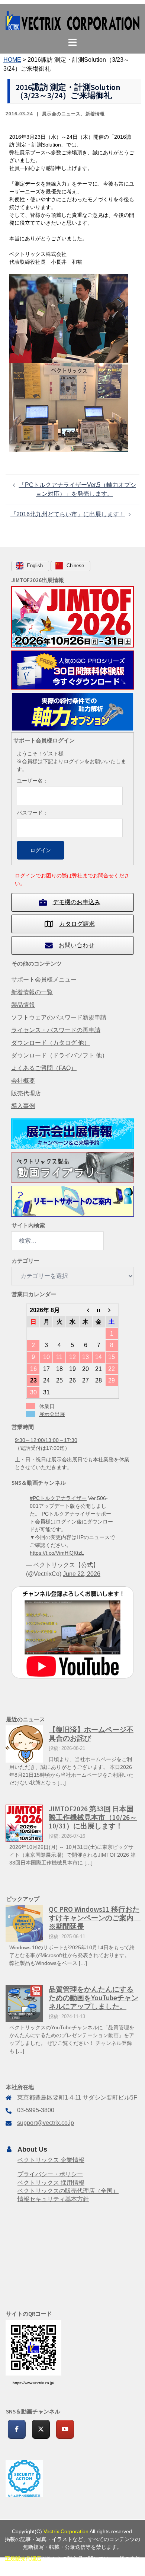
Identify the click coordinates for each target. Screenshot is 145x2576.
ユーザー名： (32, 781)
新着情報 (95, 114)
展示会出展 (52, 1414)
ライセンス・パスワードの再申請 (56, 1030)
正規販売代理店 (23, 2559)
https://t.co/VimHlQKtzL (57, 1553)
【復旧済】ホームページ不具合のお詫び (91, 1734)
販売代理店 (26, 1093)
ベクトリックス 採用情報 (51, 2183)
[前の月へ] (86, 1310)
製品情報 (23, 1005)
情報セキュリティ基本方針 (53, 2199)
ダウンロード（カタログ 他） (51, 1043)
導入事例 (23, 1106)
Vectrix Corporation (66, 2531)
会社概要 (23, 1081)
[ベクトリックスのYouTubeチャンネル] (65, 2429)
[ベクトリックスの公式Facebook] (17, 2429)
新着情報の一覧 (32, 992)
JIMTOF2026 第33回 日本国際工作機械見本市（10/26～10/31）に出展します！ (93, 1817)
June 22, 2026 (82, 1574)
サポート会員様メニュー (44, 979)
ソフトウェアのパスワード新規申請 (59, 1017)
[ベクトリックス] (72, 20)
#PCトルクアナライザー (58, 1498)
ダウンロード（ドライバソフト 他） (59, 1055)
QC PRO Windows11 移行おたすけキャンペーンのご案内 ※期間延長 (95, 1918)
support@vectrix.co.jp (46, 2123)
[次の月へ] (112, 1310)
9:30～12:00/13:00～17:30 (46, 1440)
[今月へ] (99, 1310)
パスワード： (32, 813)
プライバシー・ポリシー (50, 2174)
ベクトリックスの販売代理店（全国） (68, 2191)
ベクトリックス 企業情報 (51, 2160)
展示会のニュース (61, 114)
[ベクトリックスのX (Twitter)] (41, 2429)
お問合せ (103, 876)
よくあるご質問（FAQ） (44, 1068)
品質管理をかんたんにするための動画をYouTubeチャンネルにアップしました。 (94, 1998)
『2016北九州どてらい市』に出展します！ (68, 514)
